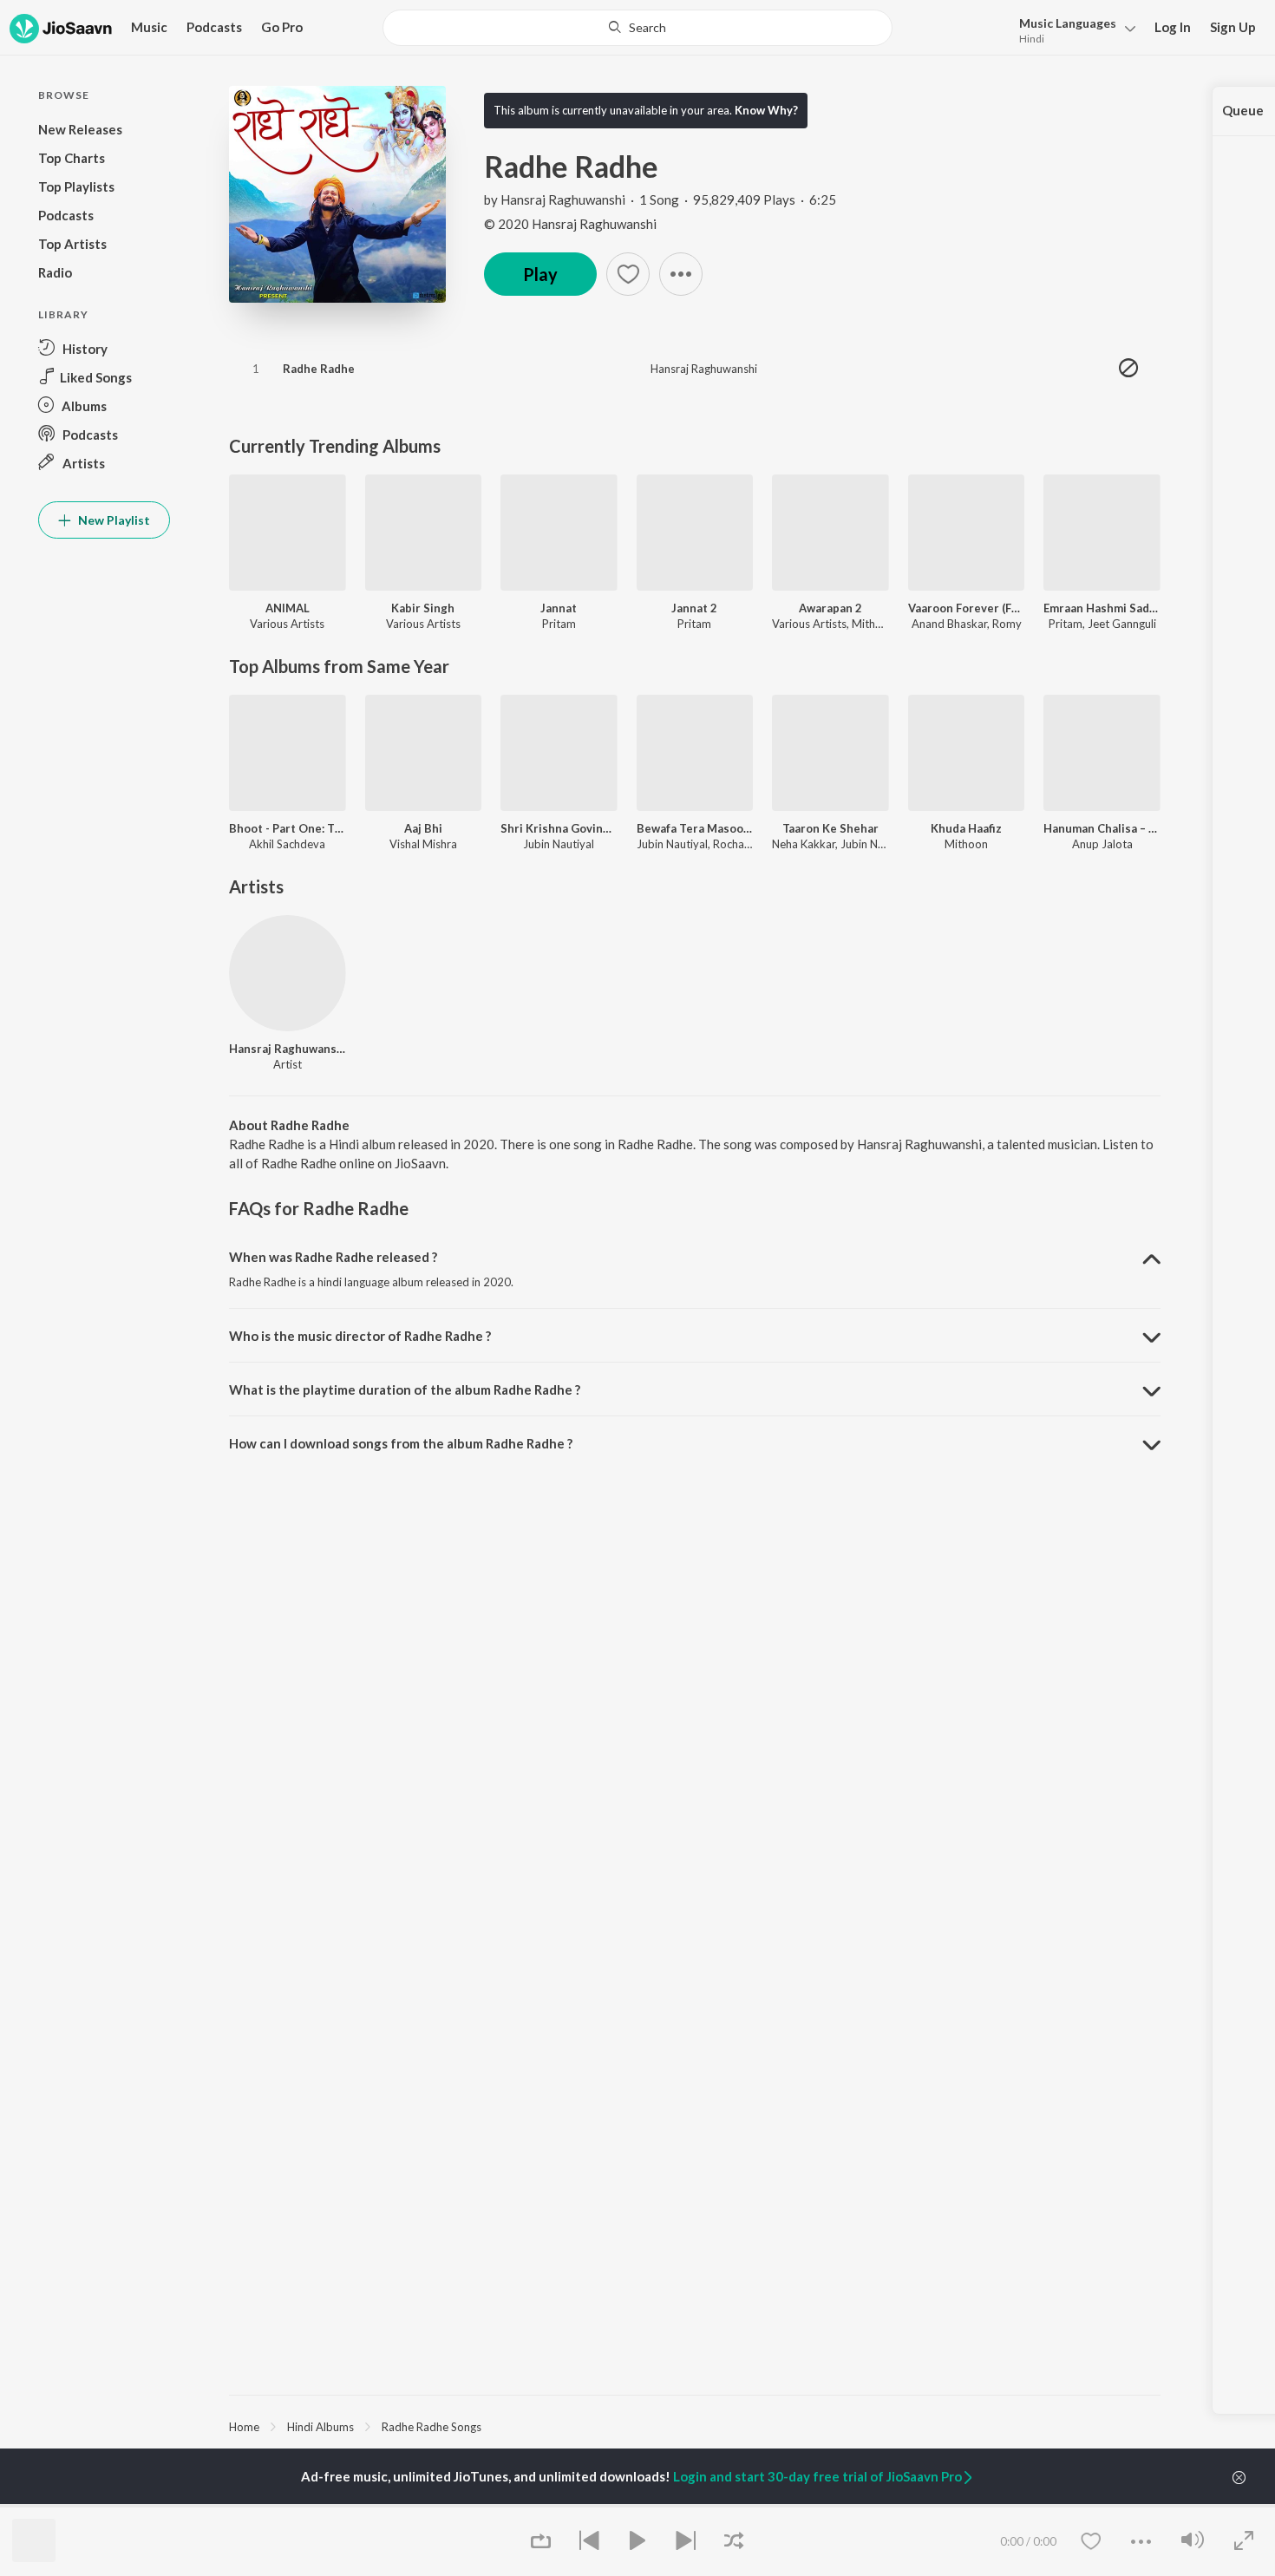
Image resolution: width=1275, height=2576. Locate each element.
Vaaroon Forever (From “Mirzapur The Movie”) (967, 608)
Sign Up (1233, 27)
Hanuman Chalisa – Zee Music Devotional (1102, 828)
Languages (1068, 23)
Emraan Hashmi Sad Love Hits (1102, 608)
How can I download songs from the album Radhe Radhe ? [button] (401, 1443)
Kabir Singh (423, 608)
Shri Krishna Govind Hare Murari (559, 828)
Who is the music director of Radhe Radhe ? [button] (360, 1336)
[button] (1072, 29)
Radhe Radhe (319, 369)
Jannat (559, 608)
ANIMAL (288, 608)
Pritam (559, 624)
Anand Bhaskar (949, 624)
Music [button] (149, 27)
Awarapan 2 (830, 608)
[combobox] (637, 28)
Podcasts (214, 27)
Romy (1007, 624)
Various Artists (287, 624)
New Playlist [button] (113, 520)
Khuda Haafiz (966, 828)
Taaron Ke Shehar (830, 828)
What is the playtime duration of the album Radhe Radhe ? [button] (405, 1389)
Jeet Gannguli (1122, 624)
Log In (1173, 27)
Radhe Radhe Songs (432, 2427)
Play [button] (540, 274)
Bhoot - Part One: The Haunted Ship (288, 828)
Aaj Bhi (423, 828)
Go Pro (282, 27)
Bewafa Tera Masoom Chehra (695, 828)
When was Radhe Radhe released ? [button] (333, 1257)
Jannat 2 (694, 608)
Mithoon (873, 624)
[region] (695, 2426)
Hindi (1032, 39)
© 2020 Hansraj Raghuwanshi (570, 224)
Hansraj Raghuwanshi (563, 199)
